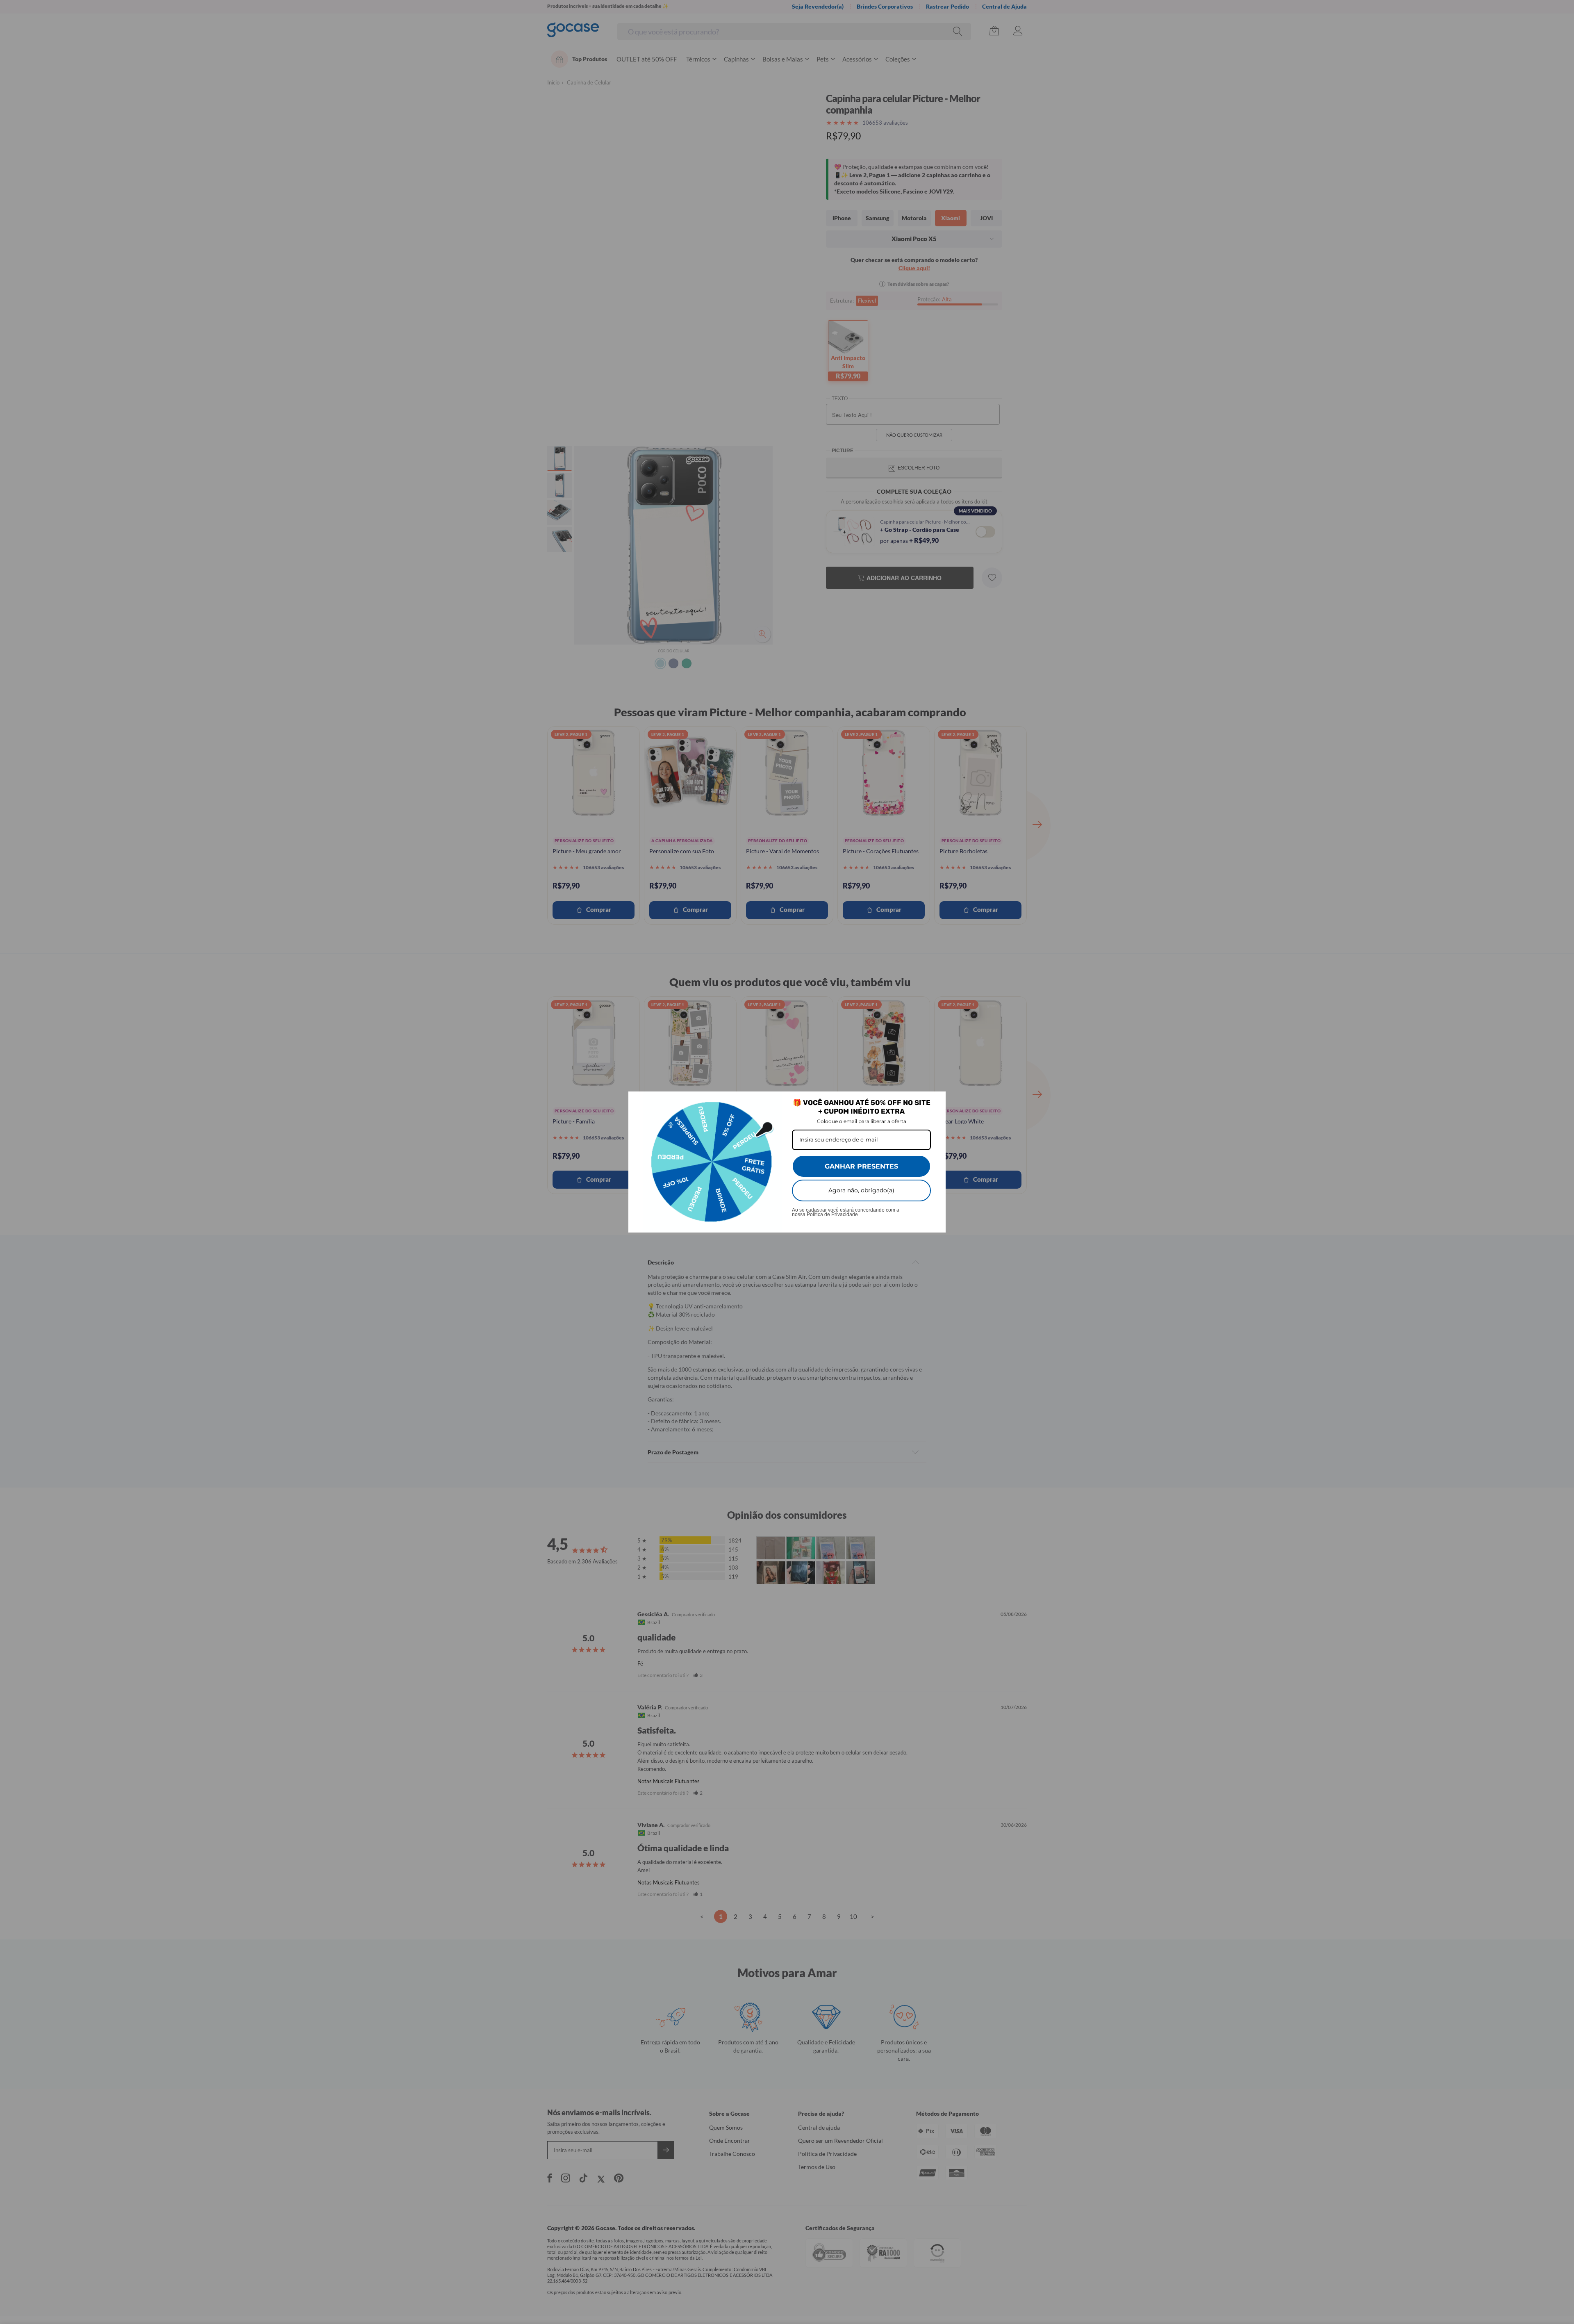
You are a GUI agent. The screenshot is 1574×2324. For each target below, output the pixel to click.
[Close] (936, 1101)
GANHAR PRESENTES (861, 1166)
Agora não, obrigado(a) (861, 1190)
